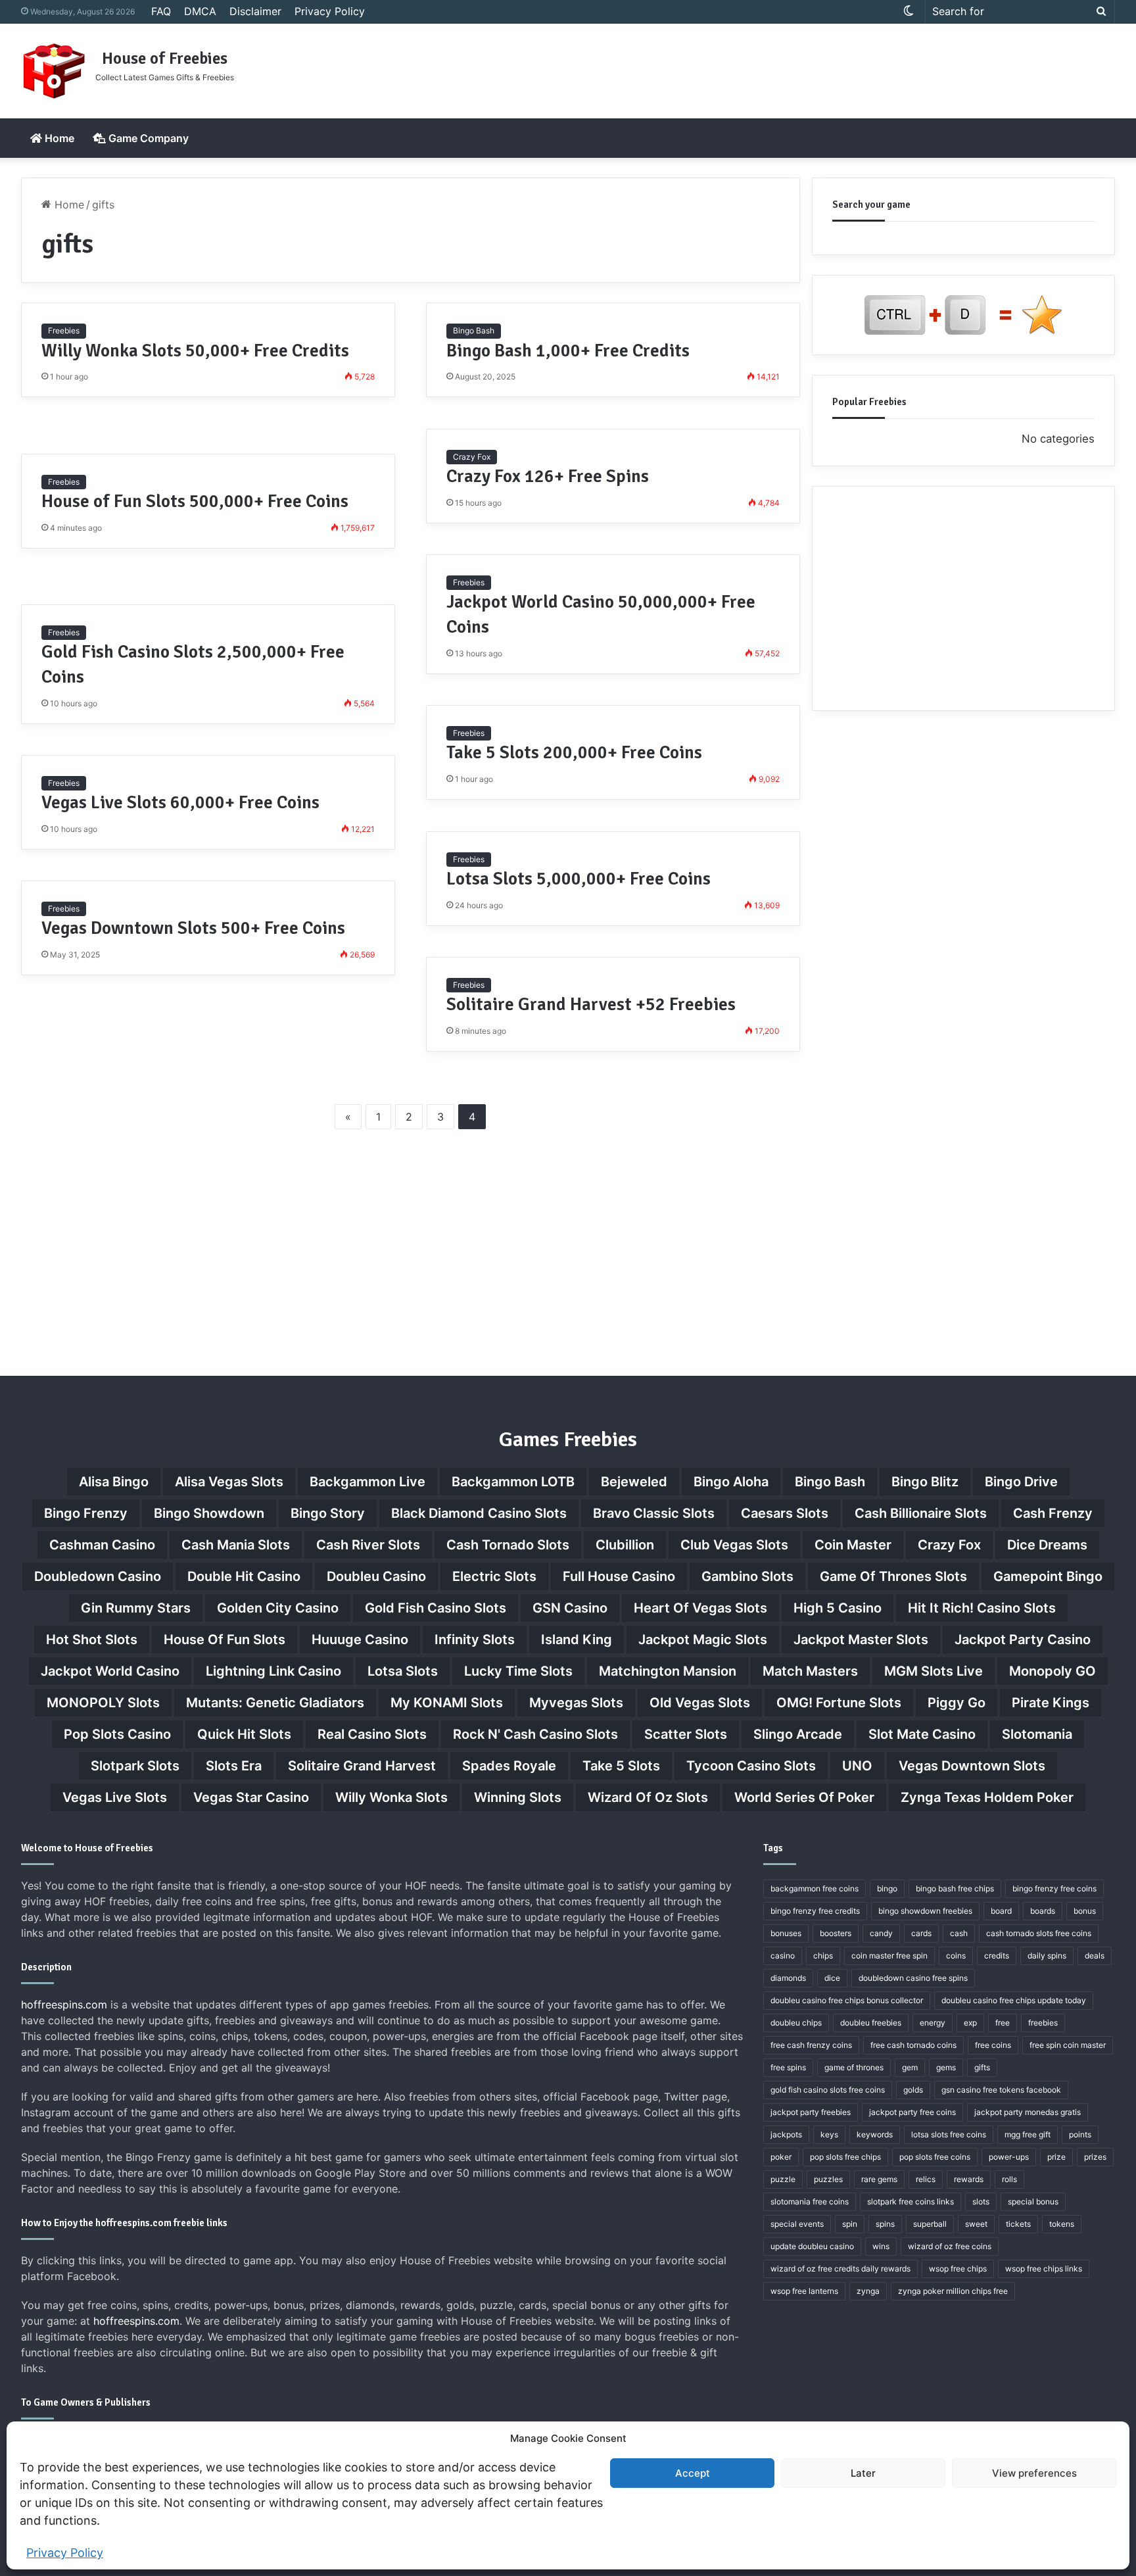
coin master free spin (889, 1956)
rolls (1009, 2179)
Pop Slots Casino (117, 1734)
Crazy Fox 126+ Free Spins (548, 476)
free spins (788, 2067)
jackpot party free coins (912, 2112)
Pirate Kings (1051, 1703)
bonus (1085, 1911)
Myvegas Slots (576, 1703)
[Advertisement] (753, 66)
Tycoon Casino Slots (751, 1766)
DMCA (200, 11)
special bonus (1033, 2201)
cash (959, 1933)
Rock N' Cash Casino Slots (535, 1734)
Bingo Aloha (731, 1482)
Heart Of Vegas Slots (700, 1608)
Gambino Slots (747, 1576)
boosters (836, 1933)
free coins (993, 2045)
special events (797, 2224)
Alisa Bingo (114, 1482)
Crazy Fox (472, 457)
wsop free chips (958, 2269)
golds (913, 2090)
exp (970, 2023)
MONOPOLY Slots (103, 1703)
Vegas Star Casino (251, 1797)
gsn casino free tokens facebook (1001, 2090)
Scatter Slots (686, 1734)
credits (997, 1956)
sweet (976, 2224)
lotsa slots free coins (949, 2134)
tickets (1018, 2224)
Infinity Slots (475, 1640)
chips (823, 1956)
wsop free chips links (1044, 2269)
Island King (577, 1640)
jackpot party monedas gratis (1028, 2112)
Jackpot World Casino (110, 1671)
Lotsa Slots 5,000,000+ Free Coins (579, 879)
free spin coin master (1068, 2045)
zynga (868, 2291)
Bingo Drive (1021, 1482)
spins (885, 2224)
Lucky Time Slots (518, 1671)
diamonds (788, 1978)
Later (863, 2473)
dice (832, 1978)
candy (881, 1933)
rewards (969, 2179)
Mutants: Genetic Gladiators (275, 1703)
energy (933, 2023)
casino (783, 1956)
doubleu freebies (871, 2023)
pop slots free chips (845, 2157)
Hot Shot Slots (92, 1640)
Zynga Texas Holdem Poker (987, 1797)
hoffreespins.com (64, 2005)
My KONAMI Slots (447, 1703)
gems (946, 2067)
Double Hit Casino (244, 1576)
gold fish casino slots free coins (828, 2090)
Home (58, 138)
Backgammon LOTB (513, 1482)
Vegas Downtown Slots (972, 1766)
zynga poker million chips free (953, 2291)
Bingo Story (328, 1513)
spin (850, 2224)
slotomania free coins (810, 2201)
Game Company (147, 138)
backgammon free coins (815, 1888)
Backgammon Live (367, 1482)
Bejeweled (634, 1482)
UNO (857, 1766)
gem (910, 2067)
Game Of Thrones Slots (893, 1576)
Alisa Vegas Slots (229, 1482)
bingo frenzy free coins (1054, 1888)
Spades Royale (509, 1766)
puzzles (828, 2179)
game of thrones (854, 2067)
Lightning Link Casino (273, 1671)
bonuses (786, 1933)
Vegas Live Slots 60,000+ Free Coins (180, 803)
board (1001, 1911)
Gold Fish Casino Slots (436, 1608)
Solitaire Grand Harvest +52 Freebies (591, 1005)
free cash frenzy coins (811, 2045)
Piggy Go (957, 1703)
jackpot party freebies (811, 2112)
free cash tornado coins (913, 2045)
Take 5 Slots (621, 1766)
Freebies (64, 330)
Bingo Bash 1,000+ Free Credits (568, 351)
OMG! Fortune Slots (839, 1703)
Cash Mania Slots (236, 1545)
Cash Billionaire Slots (921, 1513)
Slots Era (234, 1766)
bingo (887, 1888)
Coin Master (853, 1545)
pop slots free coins (935, 2157)
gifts (982, 2067)
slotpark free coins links (911, 2201)
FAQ (161, 11)
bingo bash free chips (955, 1888)
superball (930, 2224)
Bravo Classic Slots (654, 1513)
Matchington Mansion (668, 1671)
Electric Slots (494, 1576)
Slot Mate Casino (922, 1734)
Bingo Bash (474, 330)
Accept (693, 2473)
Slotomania (1037, 1734)
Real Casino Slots (372, 1734)
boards (1043, 1911)
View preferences (1034, 2473)
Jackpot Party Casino (1023, 1640)
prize (1056, 2157)
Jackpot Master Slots (861, 1640)
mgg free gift (1028, 2134)
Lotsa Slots (403, 1671)
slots (981, 2201)
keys (829, 2134)
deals (1095, 1956)
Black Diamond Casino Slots (479, 1513)
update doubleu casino (812, 2246)
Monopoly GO (1053, 1671)
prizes (1095, 2157)
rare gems (879, 2179)
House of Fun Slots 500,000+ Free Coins (195, 501)
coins (956, 1956)
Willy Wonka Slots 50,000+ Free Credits (195, 351)
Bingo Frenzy (86, 1513)
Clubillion (625, 1545)
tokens (1062, 2224)
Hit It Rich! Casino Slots (982, 1608)
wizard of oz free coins (950, 2246)
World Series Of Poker (804, 1797)
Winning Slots (518, 1797)
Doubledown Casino (98, 1576)
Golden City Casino (278, 1608)
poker (781, 2157)
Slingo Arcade (798, 1734)
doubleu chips (796, 2023)
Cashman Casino (102, 1545)
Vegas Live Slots (115, 1797)
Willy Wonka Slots (391, 1797)
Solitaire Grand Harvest (362, 1766)
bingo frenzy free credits (815, 1911)
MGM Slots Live (934, 1671)
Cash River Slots (368, 1545)
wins (881, 2246)
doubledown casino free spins (913, 1978)
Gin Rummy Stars (136, 1608)
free (1003, 2023)
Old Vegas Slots (700, 1703)
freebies (1043, 2023)
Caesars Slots (785, 1513)
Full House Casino (619, 1576)
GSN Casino (570, 1608)
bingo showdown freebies (925, 1911)
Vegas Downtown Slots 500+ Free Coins (193, 928)
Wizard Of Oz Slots (648, 1797)
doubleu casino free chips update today (1014, 2000)
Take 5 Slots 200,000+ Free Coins (574, 753)
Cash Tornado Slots (508, 1545)
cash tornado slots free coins (1039, 1933)
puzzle (783, 2179)
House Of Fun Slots (225, 1640)
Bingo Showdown (209, 1513)
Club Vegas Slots (734, 1545)
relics (926, 2179)
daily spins (1047, 1956)
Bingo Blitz (925, 1482)
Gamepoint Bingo (1048, 1576)
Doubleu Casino (376, 1576)
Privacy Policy (65, 2553)
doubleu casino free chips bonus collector (847, 2000)
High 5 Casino (838, 1608)
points (1080, 2134)
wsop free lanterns (804, 2291)
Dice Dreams (1047, 1545)
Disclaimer (255, 11)
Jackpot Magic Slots (703, 1640)
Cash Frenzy (1053, 1513)
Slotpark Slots (135, 1766)
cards (921, 1933)
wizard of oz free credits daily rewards (840, 2269)
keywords (875, 2134)
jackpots (786, 2134)
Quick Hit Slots (244, 1734)
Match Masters (810, 1671)
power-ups (1009, 2157)
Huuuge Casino (360, 1640)
